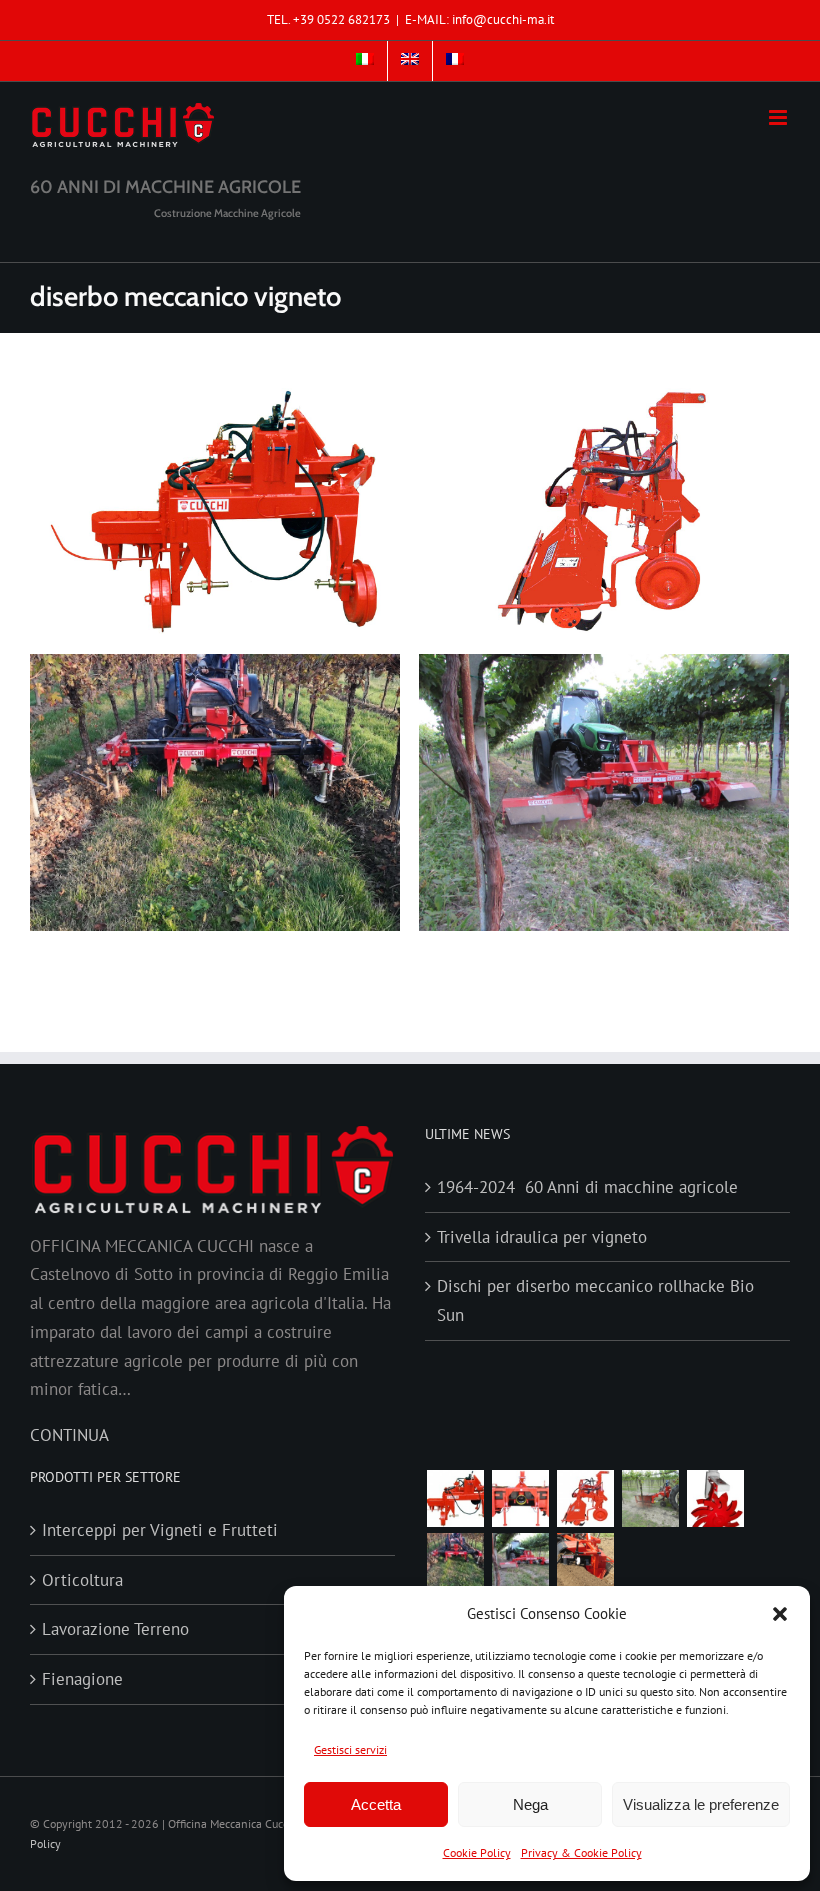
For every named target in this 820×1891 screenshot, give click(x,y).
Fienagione (82, 1679)
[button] (780, 1614)
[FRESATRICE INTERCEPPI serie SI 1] (585, 1498)
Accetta (376, 1804)
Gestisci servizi (350, 1749)
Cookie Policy (477, 1852)
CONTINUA (69, 1435)
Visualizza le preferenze (701, 1804)
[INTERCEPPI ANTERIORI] (520, 1561)
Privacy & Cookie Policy (581, 1852)
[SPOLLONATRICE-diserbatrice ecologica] (650, 1498)
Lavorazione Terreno (115, 1629)
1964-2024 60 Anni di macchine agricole (587, 1187)
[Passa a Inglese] (410, 61)
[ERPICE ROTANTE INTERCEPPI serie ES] (455, 1498)
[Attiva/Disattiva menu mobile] (779, 117)
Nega (530, 1804)
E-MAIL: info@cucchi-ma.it (479, 19)
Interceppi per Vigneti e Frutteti (160, 1530)
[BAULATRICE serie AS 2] (520, 1498)
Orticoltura (82, 1580)
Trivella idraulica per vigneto (542, 1237)
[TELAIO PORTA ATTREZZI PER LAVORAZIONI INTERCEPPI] (455, 1561)
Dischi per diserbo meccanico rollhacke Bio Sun (595, 1300)
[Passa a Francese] (455, 61)
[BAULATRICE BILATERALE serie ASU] (585, 1561)
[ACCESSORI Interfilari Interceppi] (715, 1498)
